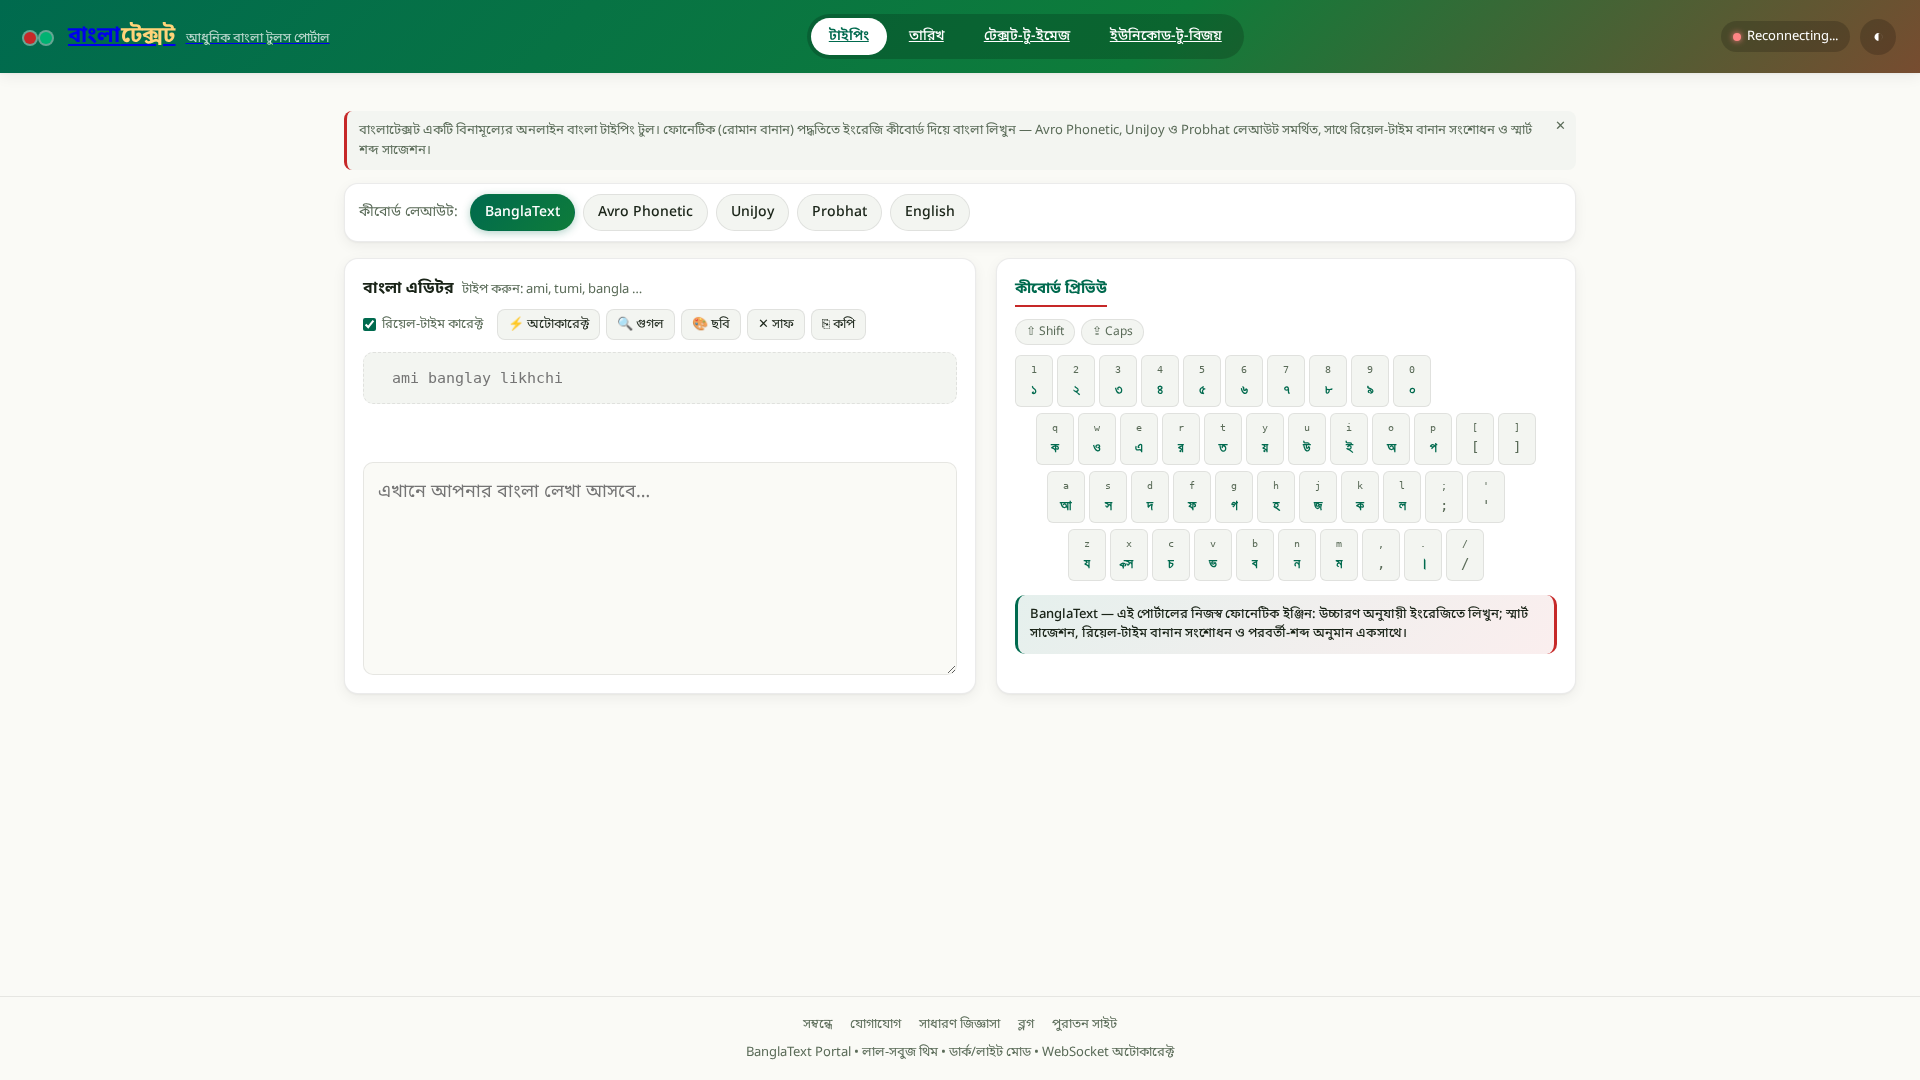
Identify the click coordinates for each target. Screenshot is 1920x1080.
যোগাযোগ (875, 1024)
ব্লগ (1026, 1024)
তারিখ (926, 36)
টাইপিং (849, 36)
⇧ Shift (1045, 332)
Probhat (839, 212)
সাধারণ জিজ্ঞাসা (959, 1024)
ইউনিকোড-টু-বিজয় (1166, 36)
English (930, 212)
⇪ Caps (1112, 332)
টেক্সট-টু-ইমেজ (1027, 36)
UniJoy (752, 212)
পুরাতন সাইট (1084, 1024)
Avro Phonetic (645, 212)
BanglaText (522, 212)
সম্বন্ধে (817, 1024)
